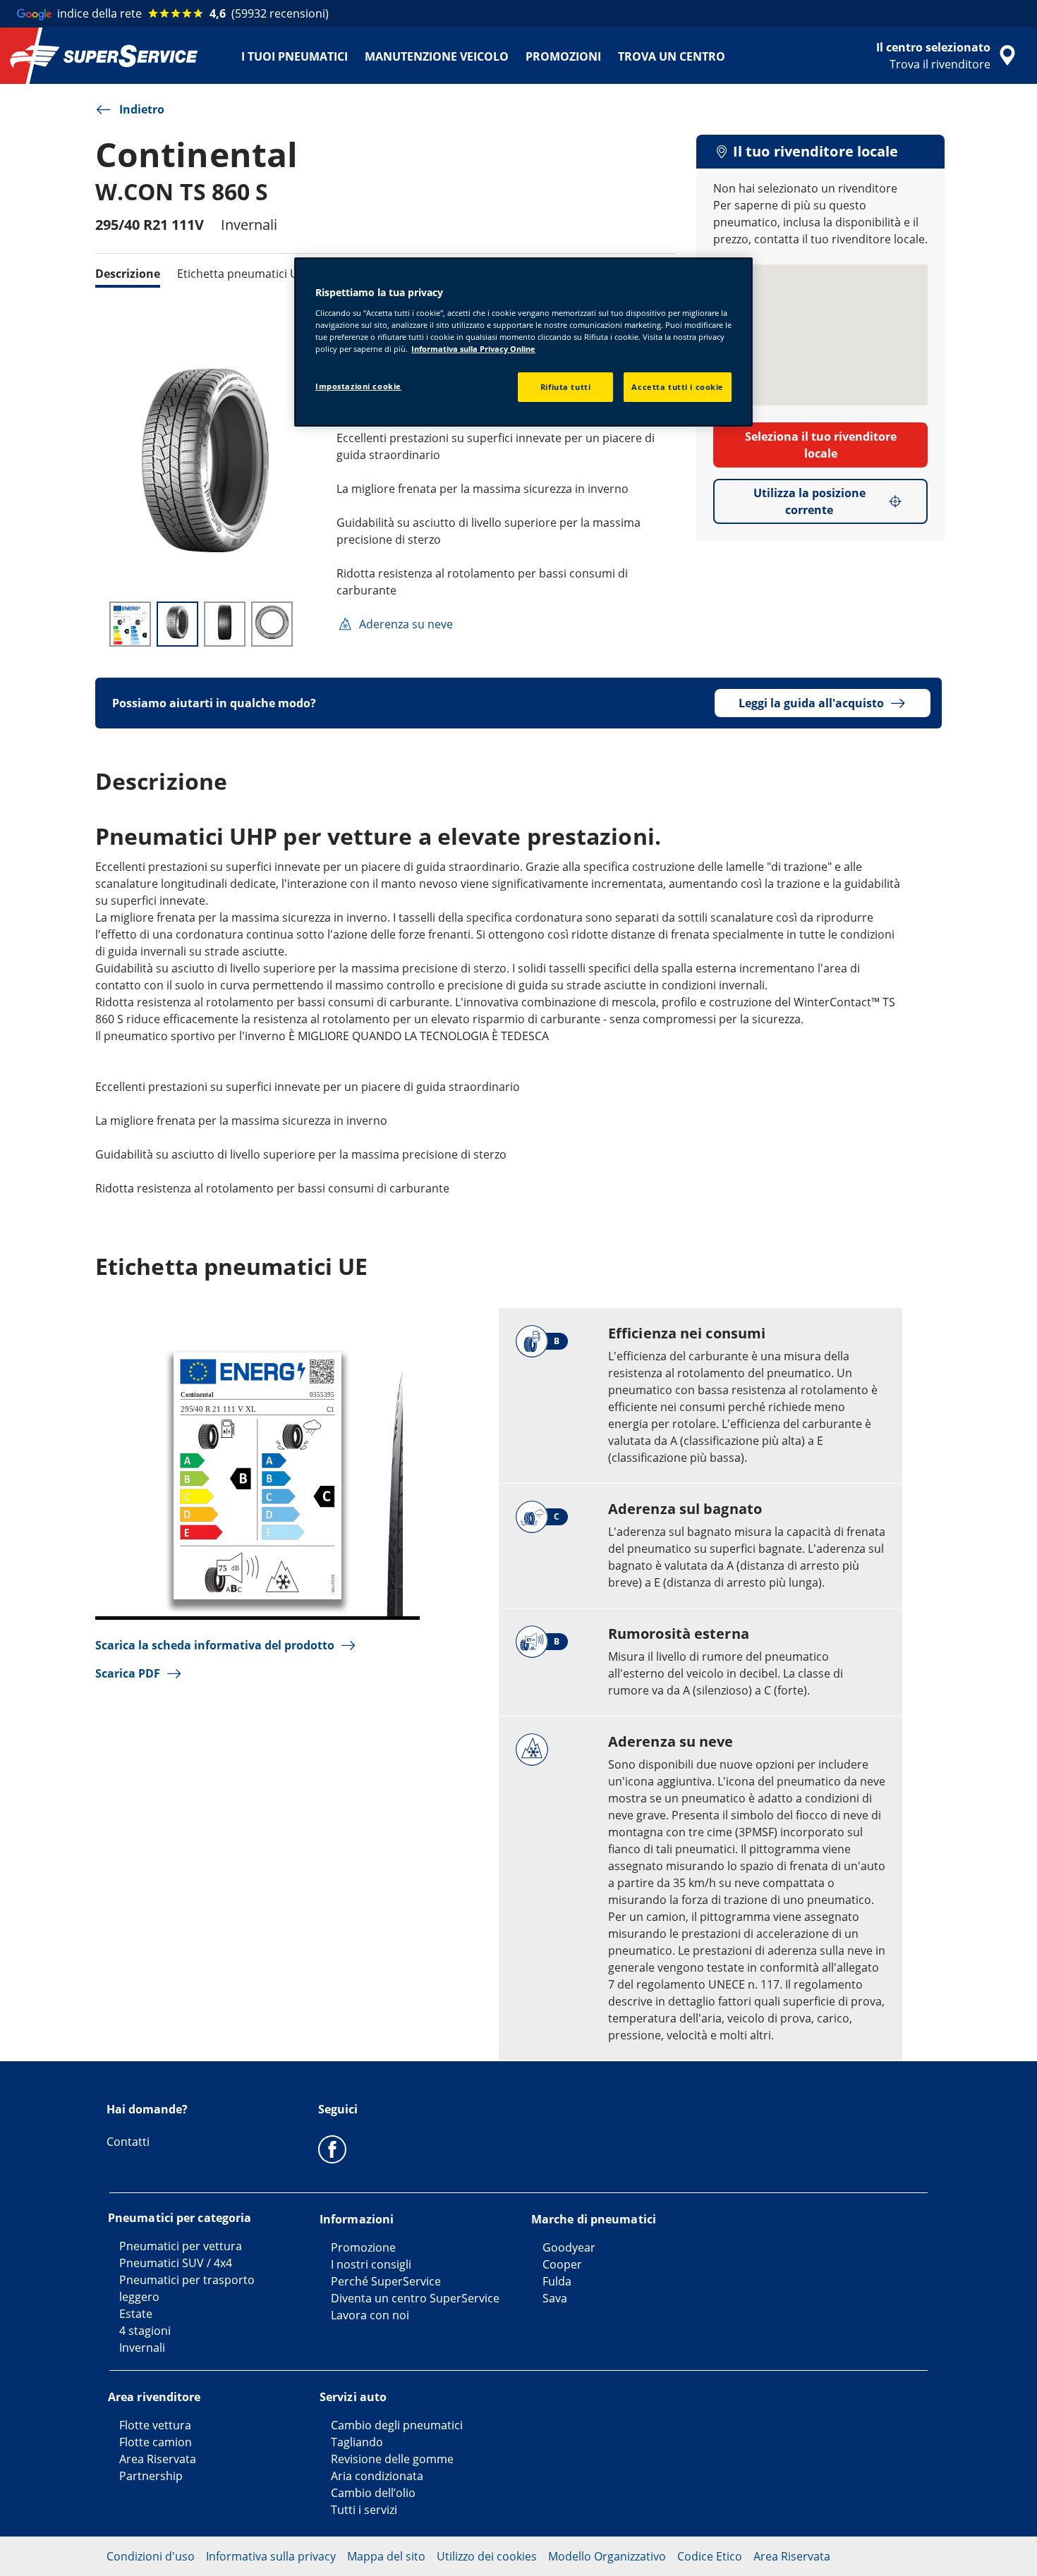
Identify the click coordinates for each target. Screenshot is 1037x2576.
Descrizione (128, 274)
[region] (523, 342)
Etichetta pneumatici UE (241, 274)
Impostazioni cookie (358, 386)
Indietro (142, 109)
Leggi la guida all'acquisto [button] (811, 703)
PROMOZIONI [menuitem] (563, 56)
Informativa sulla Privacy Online (473, 349)
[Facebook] (332, 2149)
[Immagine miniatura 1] (130, 624)
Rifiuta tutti (565, 387)
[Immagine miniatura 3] (225, 624)
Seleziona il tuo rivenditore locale (821, 445)
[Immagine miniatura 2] (177, 624)
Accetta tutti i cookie (678, 387)
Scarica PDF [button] (128, 1673)
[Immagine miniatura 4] (272, 624)
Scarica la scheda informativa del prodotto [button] (215, 1645)
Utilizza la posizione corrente (809, 501)
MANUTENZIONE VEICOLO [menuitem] (437, 56)
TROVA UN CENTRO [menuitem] (672, 56)
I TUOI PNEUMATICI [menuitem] (295, 56)
